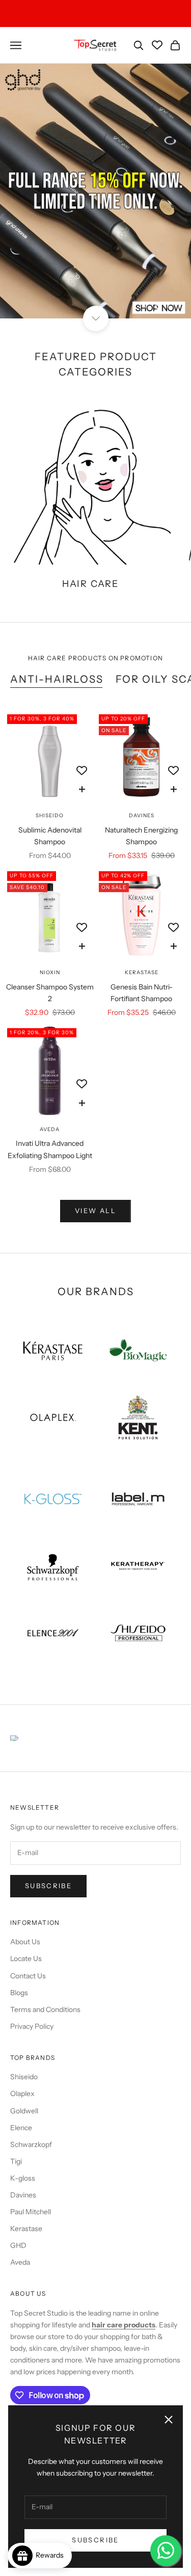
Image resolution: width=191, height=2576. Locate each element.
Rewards (52, 2555)
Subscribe (95, 2540)
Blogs (19, 1993)
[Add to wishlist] (82, 771)
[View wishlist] (157, 45)
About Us (25, 1942)
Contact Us (28, 1976)
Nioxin (50, 972)
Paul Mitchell (31, 2212)
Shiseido (50, 815)
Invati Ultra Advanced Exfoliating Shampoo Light (50, 1149)
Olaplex (22, 2094)
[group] (95, 191)
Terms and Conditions (45, 2009)
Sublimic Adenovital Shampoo (50, 836)
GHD (18, 2245)
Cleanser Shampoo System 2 (50, 993)
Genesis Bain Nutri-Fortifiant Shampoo (142, 993)
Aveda (50, 1129)
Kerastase (142, 972)
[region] (95, 191)
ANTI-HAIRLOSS (57, 679)
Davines (142, 815)
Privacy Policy (32, 2026)
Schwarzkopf (31, 2144)
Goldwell (24, 2111)
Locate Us (26, 1958)
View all (95, 1211)
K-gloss (23, 2178)
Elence (21, 2128)
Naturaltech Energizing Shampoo (141, 836)
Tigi (16, 2161)
